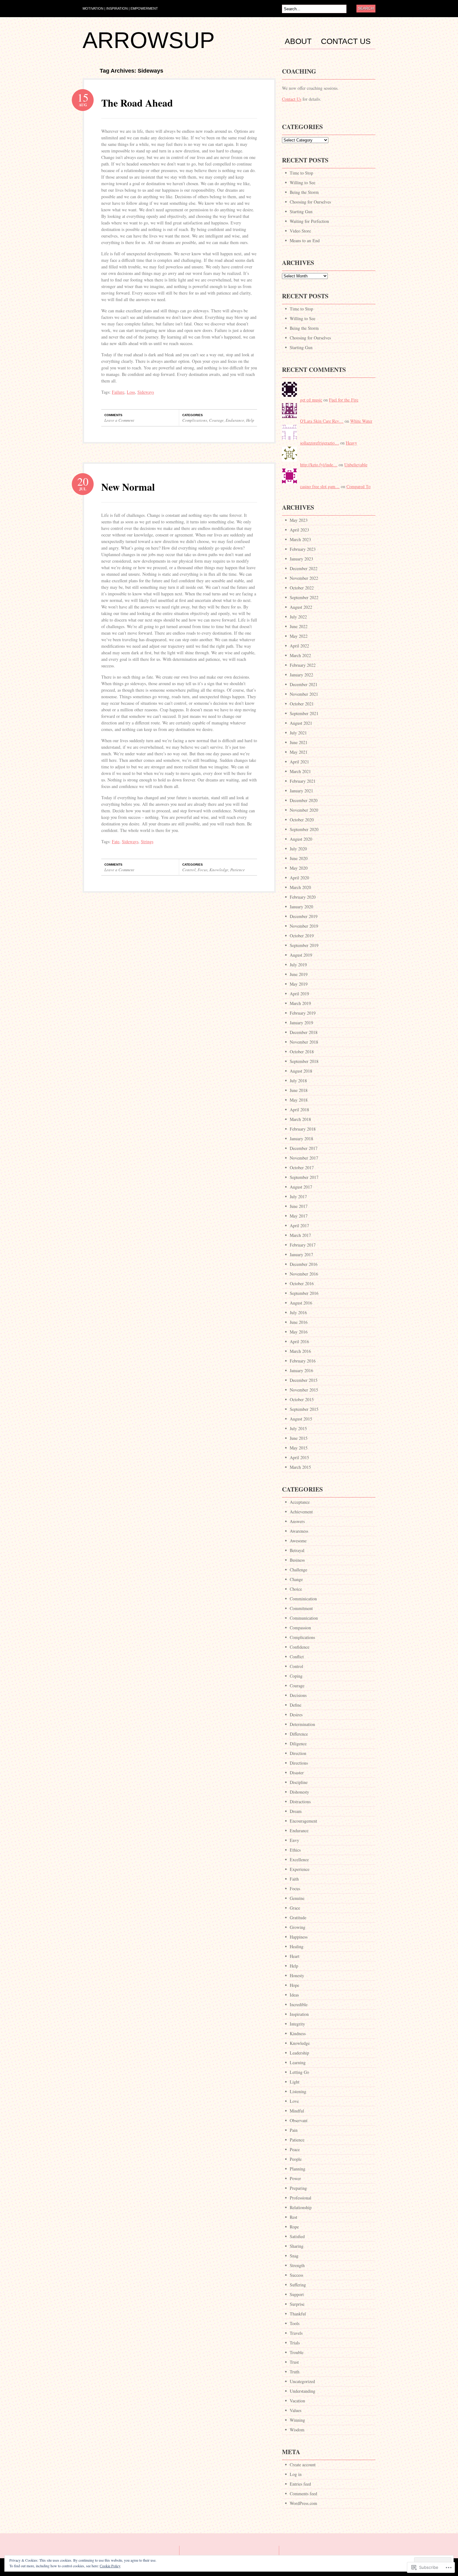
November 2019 (304, 926)
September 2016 (304, 1293)
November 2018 (304, 1042)
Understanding (303, 2391)
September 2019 (304, 945)
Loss (131, 392)
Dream (296, 1811)
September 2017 (304, 1177)
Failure (118, 392)
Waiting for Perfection (309, 221)
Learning (298, 2062)
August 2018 (301, 1071)
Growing (298, 1927)
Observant (299, 2120)
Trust (294, 2362)
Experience (300, 1869)
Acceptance (300, 1502)
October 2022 (302, 588)
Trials (295, 2343)
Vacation (297, 2401)
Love (294, 2101)
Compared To (358, 486)
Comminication (303, 1599)
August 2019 (301, 955)
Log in (296, 2474)
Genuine (297, 1898)
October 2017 (302, 1168)
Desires (296, 1715)
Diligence (298, 1744)
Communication (304, 1618)
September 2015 (304, 1409)
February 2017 (303, 1245)
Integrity (297, 2024)
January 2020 (301, 907)
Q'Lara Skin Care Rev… (322, 421)
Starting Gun (301, 211)
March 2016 (300, 1351)
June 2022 (299, 626)
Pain (294, 2130)
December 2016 (304, 1264)
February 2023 (303, 549)
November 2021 (304, 694)
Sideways (146, 392)
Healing (297, 1946)
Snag (294, 2256)
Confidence (300, 1647)
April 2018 (299, 1110)
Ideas (294, 1995)
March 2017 (300, 1235)
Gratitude (298, 1918)
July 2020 (298, 849)
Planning (298, 2169)
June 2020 (299, 858)
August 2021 (301, 723)
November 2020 (304, 810)
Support (297, 2294)
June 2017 (299, 1206)
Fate (116, 841)
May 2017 (299, 1216)
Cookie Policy (110, 2566)
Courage (216, 420)
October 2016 (302, 1283)
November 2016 (304, 1274)
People (296, 2159)
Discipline (299, 1782)
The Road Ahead (137, 103)
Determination (302, 1724)
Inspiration (299, 2014)
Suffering (298, 2285)
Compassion (300, 1628)
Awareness (299, 1531)
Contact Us (346, 41)
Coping (296, 1676)
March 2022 (300, 655)
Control (189, 870)
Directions (299, 1763)
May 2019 (299, 984)
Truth (295, 2372)
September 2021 (304, 713)
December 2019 (304, 916)
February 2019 (303, 1013)
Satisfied (297, 2236)
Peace (295, 2149)
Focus (203, 870)
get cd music (311, 400)
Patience (238, 870)
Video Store (300, 231)
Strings (147, 841)
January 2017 (301, 1254)
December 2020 (304, 800)
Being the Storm (304, 192)
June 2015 (299, 1438)
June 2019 (299, 974)
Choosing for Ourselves (310, 202)
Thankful (298, 2314)
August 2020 (301, 839)
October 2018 (302, 1052)
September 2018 (304, 1061)
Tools (295, 2323)
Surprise (297, 2304)
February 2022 (303, 665)
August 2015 (301, 1419)
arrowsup (149, 40)
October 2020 (302, 820)
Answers (297, 1521)
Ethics (295, 1850)
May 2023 (299, 520)
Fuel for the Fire (344, 400)
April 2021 (299, 762)
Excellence (299, 1860)
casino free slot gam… (320, 486)
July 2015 (298, 1428)
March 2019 (300, 1003)
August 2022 (301, 607)
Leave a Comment (119, 420)
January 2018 (301, 1139)
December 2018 (304, 1032)
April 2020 (299, 878)
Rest (293, 2217)
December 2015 (304, 1380)
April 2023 (299, 530)
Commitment (301, 1608)
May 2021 (299, 752)
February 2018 (303, 1129)
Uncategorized (302, 2381)
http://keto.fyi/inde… (319, 465)
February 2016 (303, 1361)
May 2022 (299, 636)
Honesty (297, 1975)
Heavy (351, 443)
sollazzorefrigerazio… (320, 443)
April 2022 (299, 646)
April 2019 (299, 994)
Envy (294, 1840)
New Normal (128, 487)
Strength (297, 2265)
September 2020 (304, 829)
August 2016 (301, 1303)
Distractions (300, 1802)
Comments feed (303, 2494)
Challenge (298, 1570)
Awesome (298, 1541)
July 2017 (298, 1197)
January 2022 (301, 675)
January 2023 (301, 559)
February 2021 (303, 781)
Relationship (301, 2207)
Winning (297, 2420)
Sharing (297, 2246)
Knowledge (219, 870)
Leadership (299, 2053)
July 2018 (298, 1081)
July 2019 (298, 965)
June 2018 (299, 1090)
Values (296, 2410)
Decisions (298, 1695)
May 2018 (299, 1100)
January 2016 (301, 1370)
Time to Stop (301, 173)
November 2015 (304, 1390)
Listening (298, 2091)
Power (295, 2178)
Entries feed (300, 2484)
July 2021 (298, 733)
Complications (195, 420)
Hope (294, 1985)
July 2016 (298, 1312)
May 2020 (299, 868)
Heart (295, 1956)
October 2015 (302, 1399)
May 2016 (299, 1332)
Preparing (298, 2188)
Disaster (297, 1773)
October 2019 (302, 936)
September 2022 (304, 597)
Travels (296, 2333)
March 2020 (300, 887)
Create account (303, 2465)
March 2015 (300, 1467)
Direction (298, 1753)
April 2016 (299, 1341)
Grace (295, 1908)
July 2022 (298, 617)
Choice (296, 1589)
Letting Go (299, 2072)
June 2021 (299, 742)
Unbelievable (356, 465)
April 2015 (299, 1457)
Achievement (301, 1512)
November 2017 (304, 1158)
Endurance (235, 420)
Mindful (297, 2111)
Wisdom (297, 2430)
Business (297, 1560)
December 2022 (304, 568)
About (298, 41)
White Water (361, 421)
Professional (301, 2198)
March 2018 (300, 1119)
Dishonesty (299, 1792)
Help (250, 420)
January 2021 (301, 791)
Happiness (299, 1937)
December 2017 (304, 1148)
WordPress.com (303, 2503)
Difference (299, 1734)
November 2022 (304, 578)
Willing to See (303, 183)
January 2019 (301, 1023)
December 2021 (304, 684)
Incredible (299, 2004)
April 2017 (299, 1226)
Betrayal (297, 1550)
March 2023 (300, 539)
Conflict (297, 1657)
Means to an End (305, 240)
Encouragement (303, 1821)
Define (296, 1705)
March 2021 (300, 771)
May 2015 (299, 1448)
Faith (294, 1879)
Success (296, 2275)
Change (296, 1579)
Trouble (297, 2352)
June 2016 (299, 1322)
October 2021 (302, 704)
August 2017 (301, 1187)
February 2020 (303, 897)
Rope (294, 2227)
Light (295, 2082)
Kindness (298, 2033)
